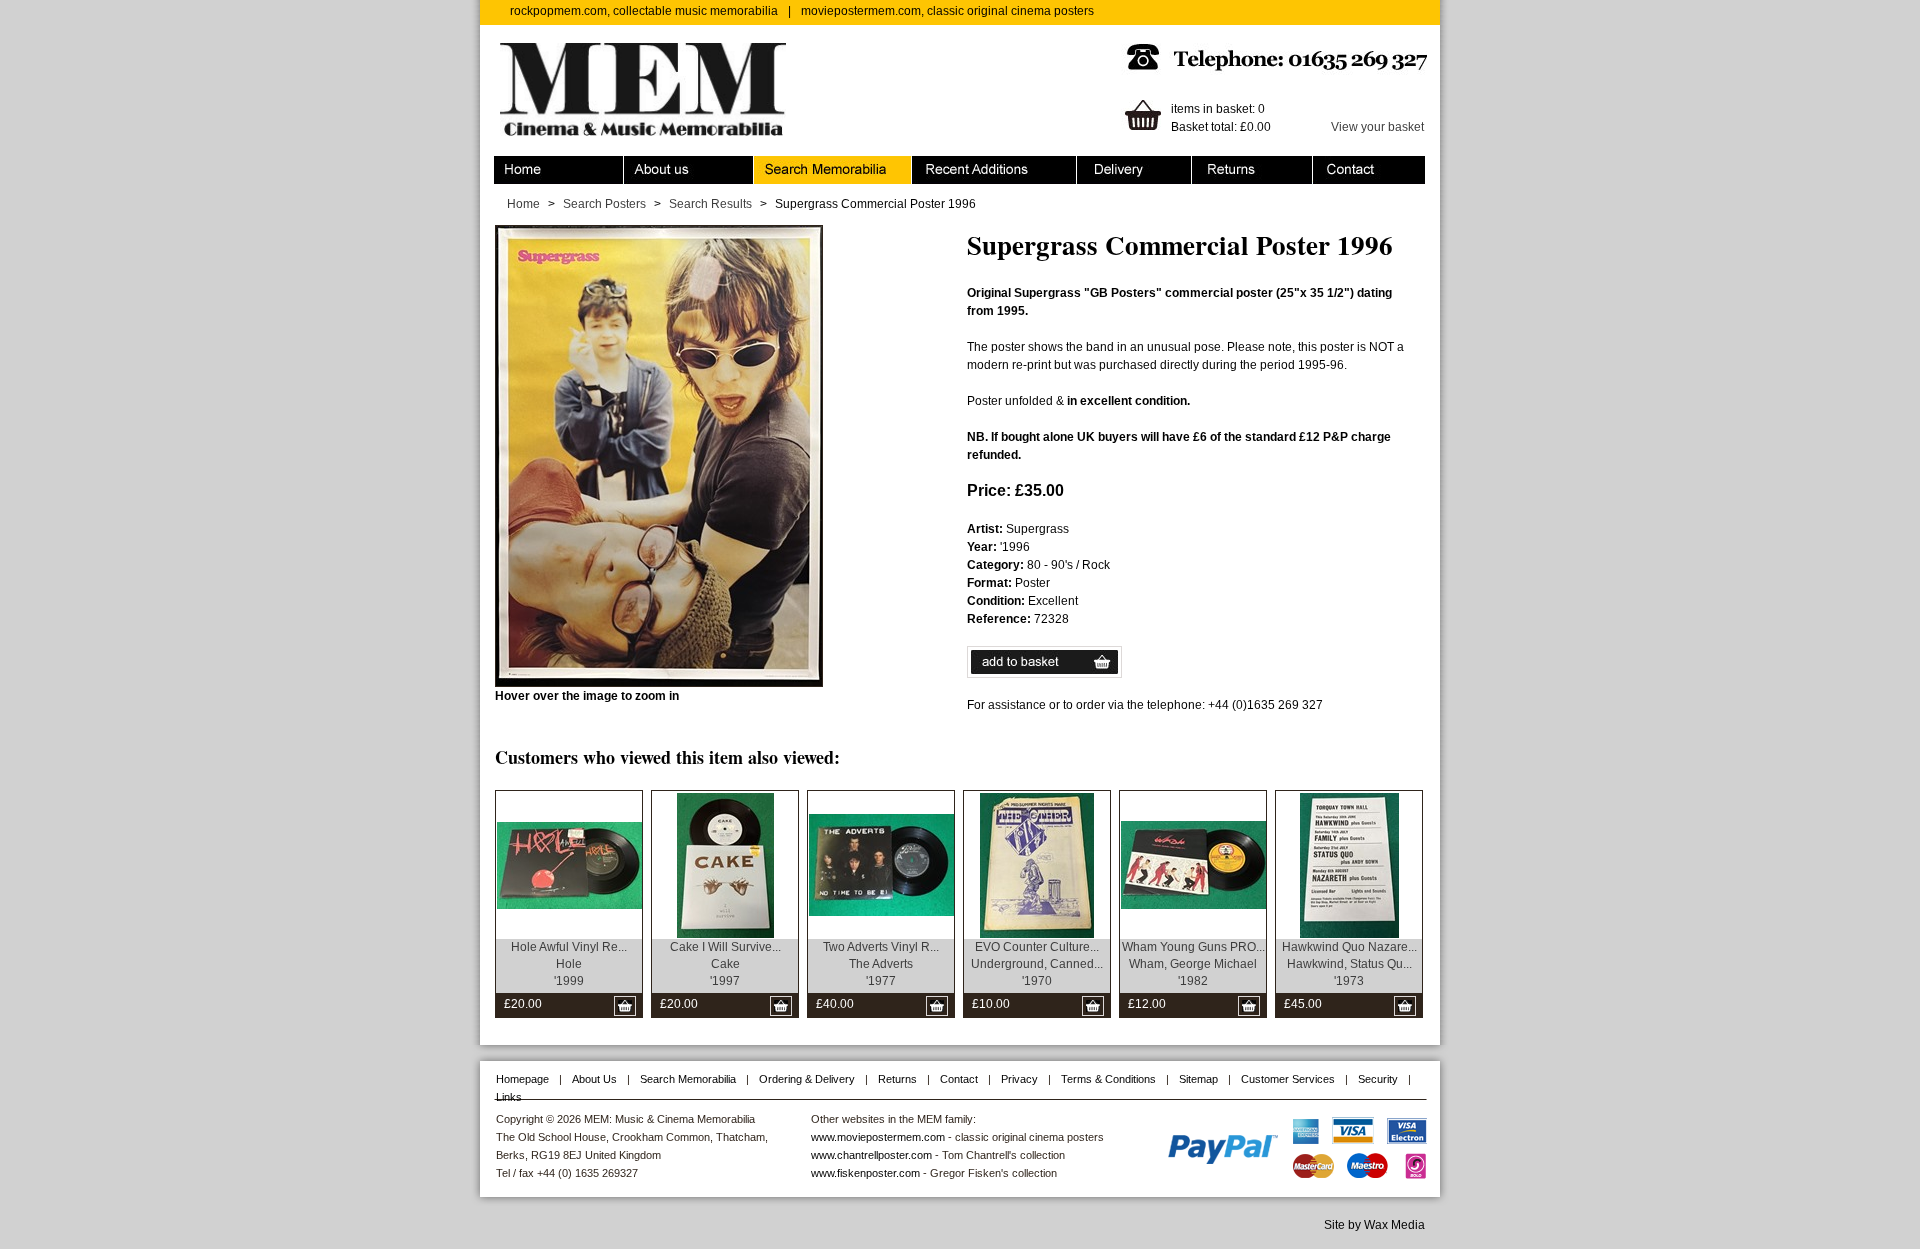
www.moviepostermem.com (878, 1137)
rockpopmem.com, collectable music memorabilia (644, 11)
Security (1378, 1079)
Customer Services (1288, 1079)
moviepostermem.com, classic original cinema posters (947, 11)
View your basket (1377, 127)
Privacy (1019, 1079)
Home (510, 165)
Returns (1213, 165)
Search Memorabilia (809, 165)
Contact (1334, 165)
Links (509, 1097)
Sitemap (1198, 1079)
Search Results (710, 204)
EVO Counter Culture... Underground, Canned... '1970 (1037, 964)
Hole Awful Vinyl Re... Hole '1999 (569, 964)
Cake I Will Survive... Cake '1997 (725, 964)
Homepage (522, 1079)
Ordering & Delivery (1130, 165)
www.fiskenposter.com (865, 1173)
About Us (594, 1079)
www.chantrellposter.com (871, 1155)
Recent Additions (958, 165)
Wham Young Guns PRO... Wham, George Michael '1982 (1193, 964)
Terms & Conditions (1108, 1079)
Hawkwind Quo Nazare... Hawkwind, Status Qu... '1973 (1349, 964)
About (640, 165)
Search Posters (604, 204)
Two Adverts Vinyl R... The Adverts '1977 (881, 964)
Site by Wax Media (1374, 1225)
